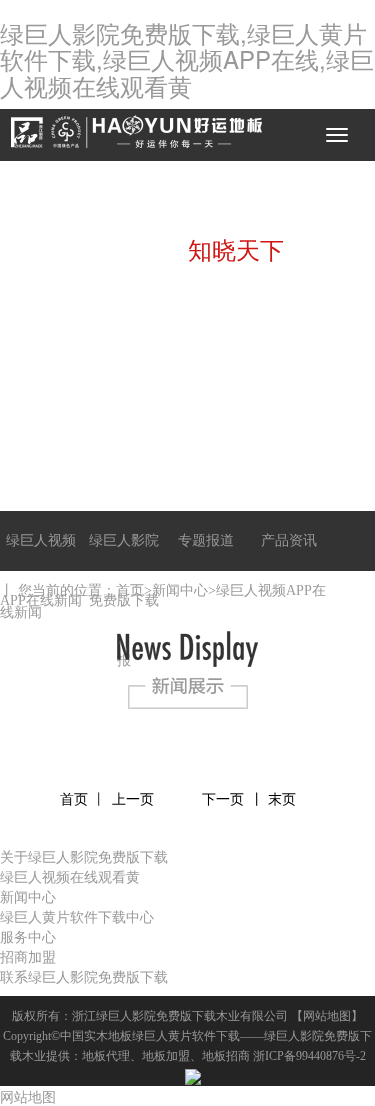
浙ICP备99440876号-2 (309, 1056)
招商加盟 (28, 956)
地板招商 (226, 1056)
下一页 (223, 799)
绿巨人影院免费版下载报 (124, 600)
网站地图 (327, 1016)
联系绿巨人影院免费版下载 (84, 976)
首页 (130, 590)
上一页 (133, 799)
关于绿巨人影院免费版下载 (84, 856)
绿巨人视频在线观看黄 (70, 876)
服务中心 (28, 936)
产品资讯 (289, 540)
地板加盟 (166, 1056)
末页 (282, 799)
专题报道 (206, 540)
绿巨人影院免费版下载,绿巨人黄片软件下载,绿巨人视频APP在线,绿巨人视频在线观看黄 (187, 59)
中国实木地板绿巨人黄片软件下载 (150, 1036)
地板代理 (106, 1056)
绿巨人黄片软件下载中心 (77, 916)
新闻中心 (180, 590)
